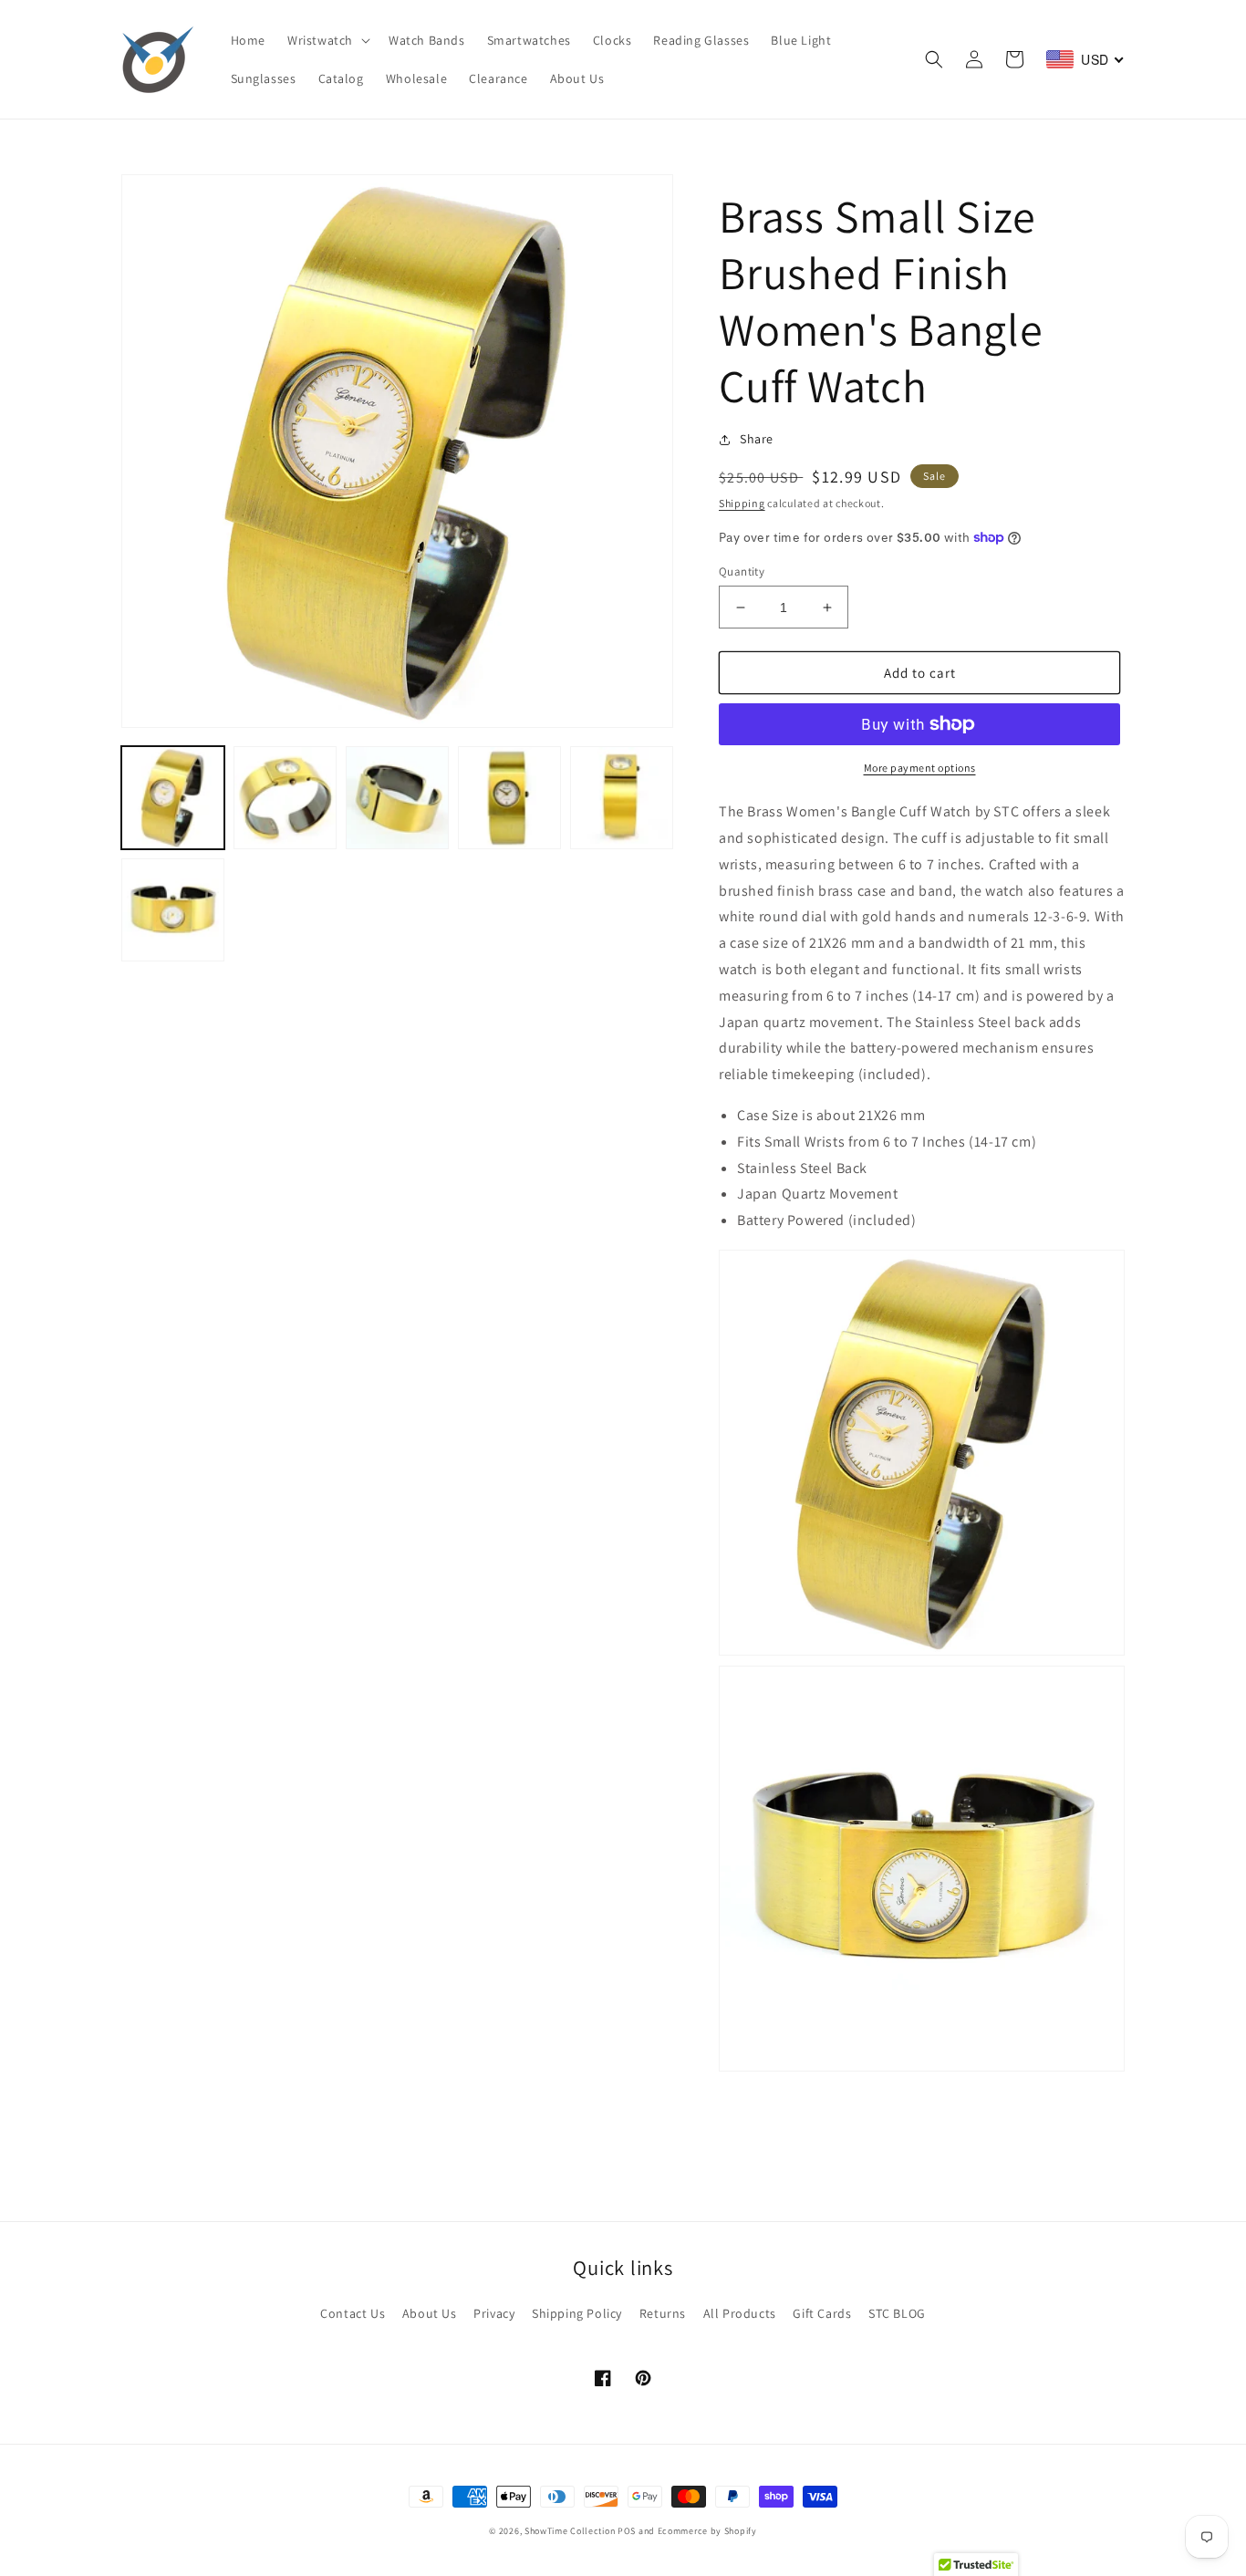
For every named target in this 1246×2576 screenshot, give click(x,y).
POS (627, 2531)
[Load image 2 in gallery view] (285, 798)
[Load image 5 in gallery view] (622, 798)
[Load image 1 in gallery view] (173, 798)
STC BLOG (897, 2313)
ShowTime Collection (570, 2531)
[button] (327, 40)
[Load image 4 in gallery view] (509, 798)
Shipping (742, 503)
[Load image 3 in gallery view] (397, 798)
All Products (740, 2313)
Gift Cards (822, 2313)
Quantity (742, 571)
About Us (430, 2313)
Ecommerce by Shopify (707, 2531)
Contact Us (353, 2313)
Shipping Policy (577, 2313)
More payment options (920, 768)
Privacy (494, 2313)
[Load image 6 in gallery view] (173, 910)
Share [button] (757, 439)
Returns (663, 2313)
